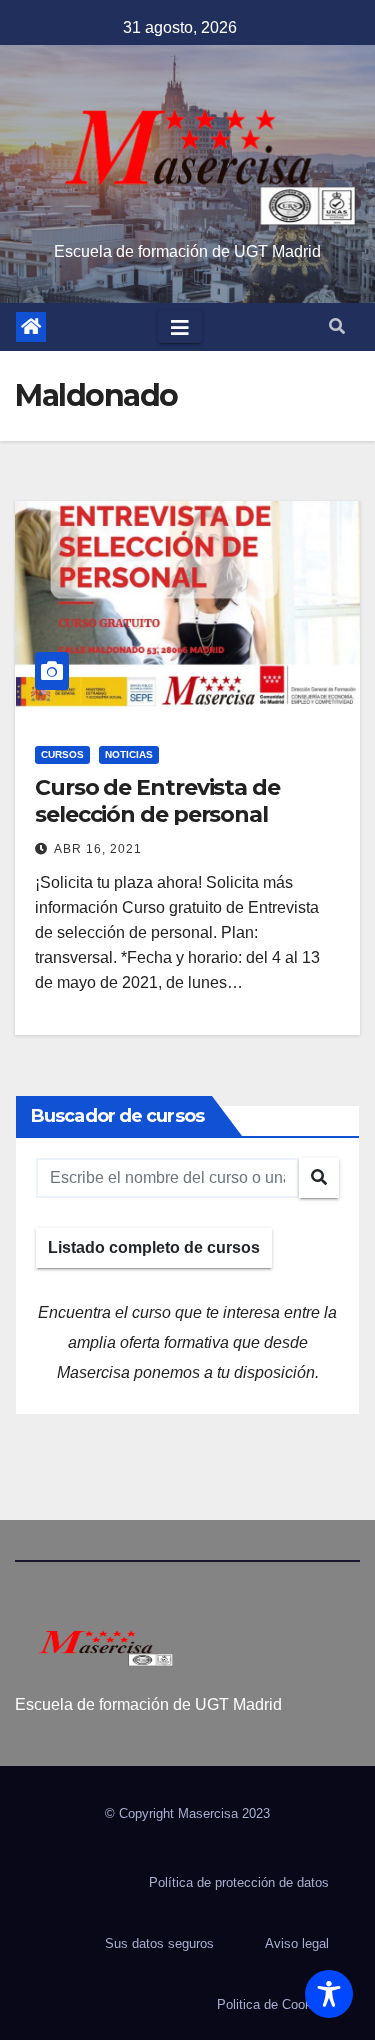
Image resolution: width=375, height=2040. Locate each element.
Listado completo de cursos (154, 1247)
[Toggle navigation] (180, 327)
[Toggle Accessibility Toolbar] (329, 1994)
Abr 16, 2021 (98, 849)
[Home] (31, 327)
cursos (62, 754)
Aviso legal (297, 1943)
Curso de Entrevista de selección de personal (157, 800)
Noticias (129, 754)
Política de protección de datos (239, 1882)
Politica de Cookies (273, 2004)
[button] (337, 326)
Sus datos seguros (159, 1943)
